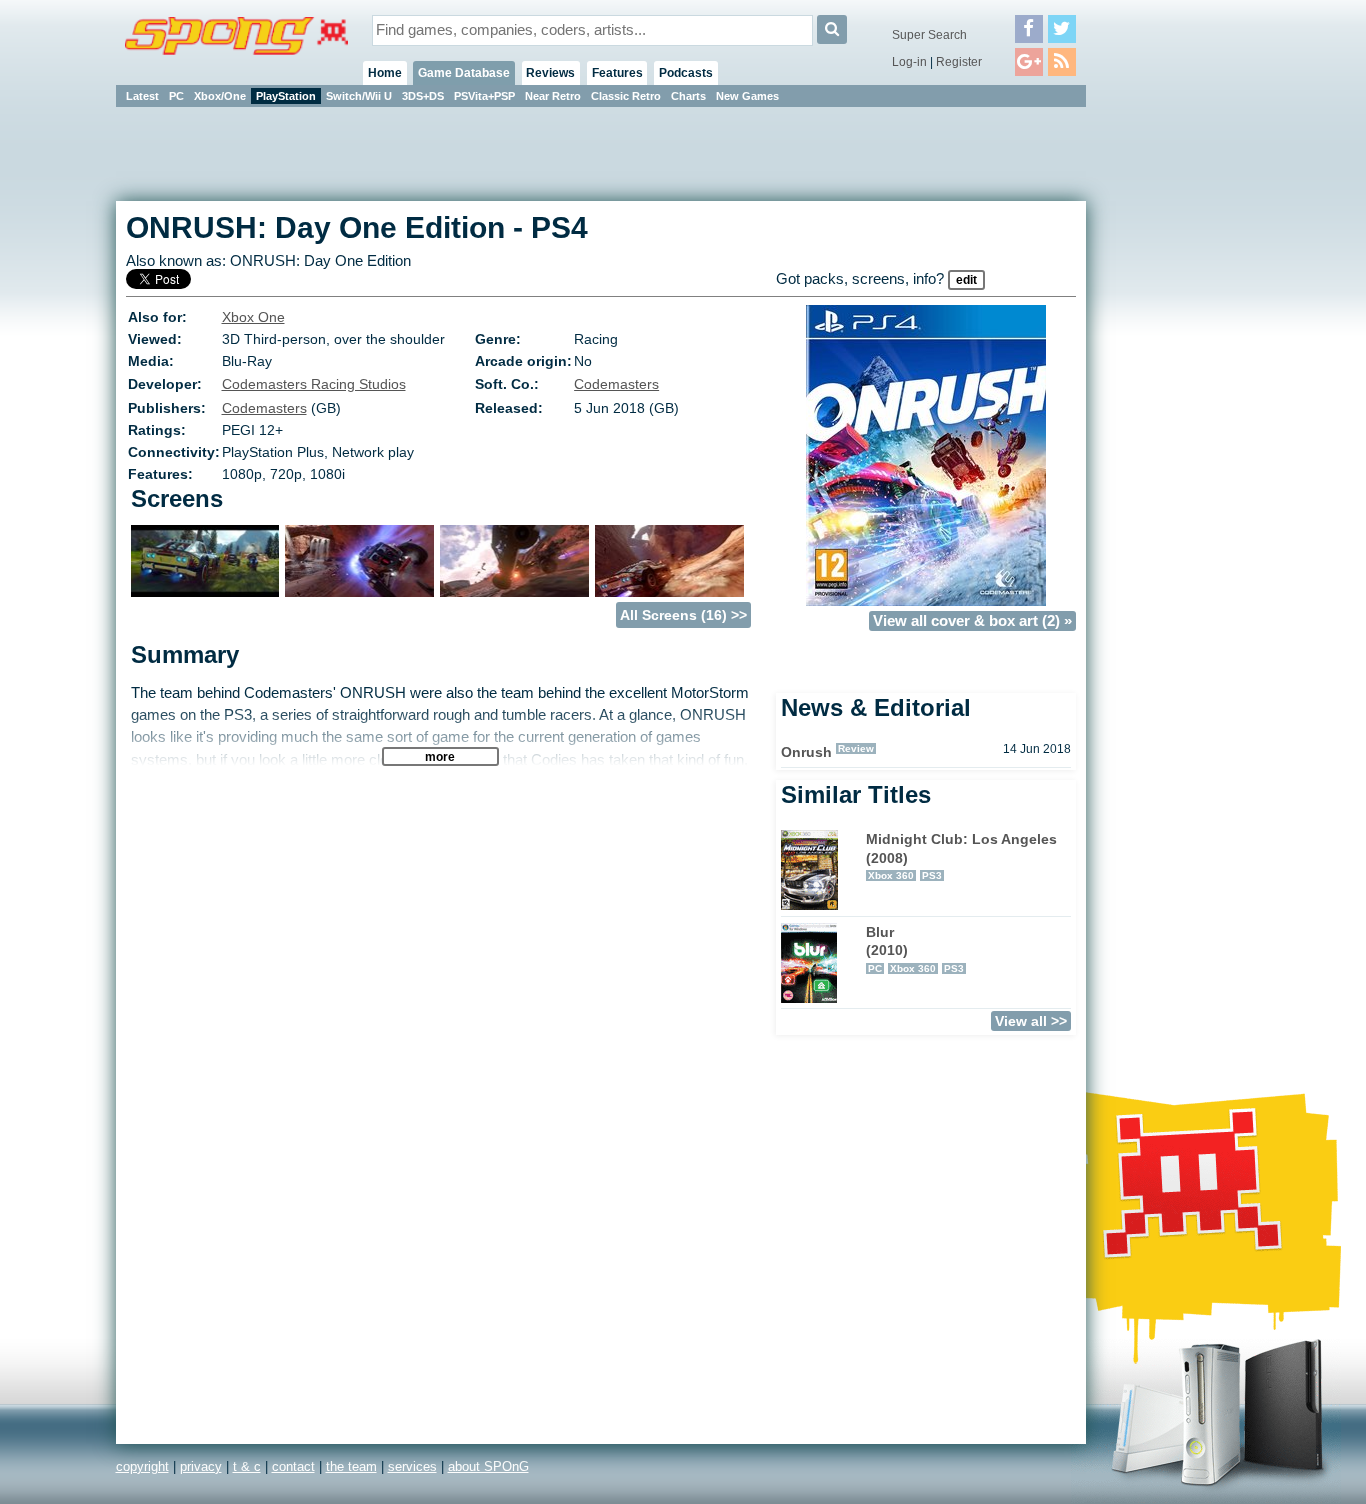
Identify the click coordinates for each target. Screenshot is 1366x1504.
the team (351, 1466)
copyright (142, 1466)
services (412, 1466)
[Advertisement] (1176, 410)
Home (385, 73)
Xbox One (253, 317)
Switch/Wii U (359, 96)
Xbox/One (220, 96)
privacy (201, 1466)
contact (293, 1466)
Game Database (464, 73)
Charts (688, 96)
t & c (247, 1466)
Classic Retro (626, 96)
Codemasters (616, 384)
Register (959, 62)
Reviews (550, 73)
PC (176, 96)
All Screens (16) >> (683, 615)
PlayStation (286, 96)
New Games (747, 96)
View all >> (1031, 1021)
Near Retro (553, 96)
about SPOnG (488, 1466)
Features (617, 73)
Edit (966, 280)
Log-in (909, 62)
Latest (142, 96)
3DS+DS (423, 96)
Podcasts (686, 73)
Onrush (806, 752)
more (440, 756)
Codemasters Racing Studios (314, 384)
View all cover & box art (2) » (972, 621)
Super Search (929, 35)
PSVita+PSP (484, 96)
